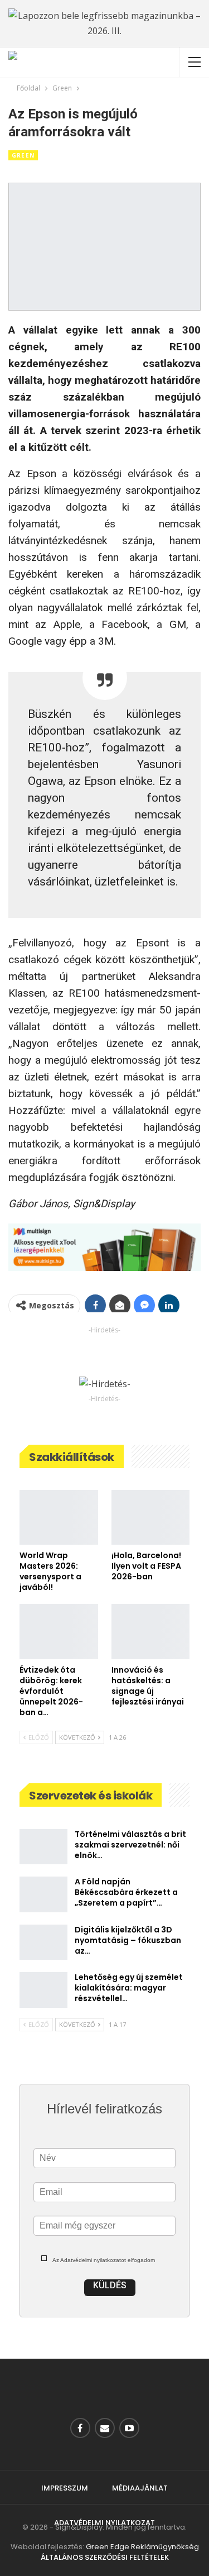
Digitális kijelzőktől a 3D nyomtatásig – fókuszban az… (128, 1940)
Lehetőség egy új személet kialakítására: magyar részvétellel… (129, 1988)
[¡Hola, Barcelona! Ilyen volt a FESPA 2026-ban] (151, 1517)
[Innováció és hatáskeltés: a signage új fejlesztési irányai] (151, 1631)
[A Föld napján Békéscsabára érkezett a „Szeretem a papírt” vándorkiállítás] (43, 1894)
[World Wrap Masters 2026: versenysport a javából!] (59, 1517)
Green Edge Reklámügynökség (142, 2547)
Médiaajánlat (140, 2488)
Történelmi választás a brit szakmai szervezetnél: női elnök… (130, 1845)
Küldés (110, 2285)
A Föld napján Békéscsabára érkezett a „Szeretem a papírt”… (126, 1892)
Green (23, 155)
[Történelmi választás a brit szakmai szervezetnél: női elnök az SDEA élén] (43, 1847)
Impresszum (65, 2488)
